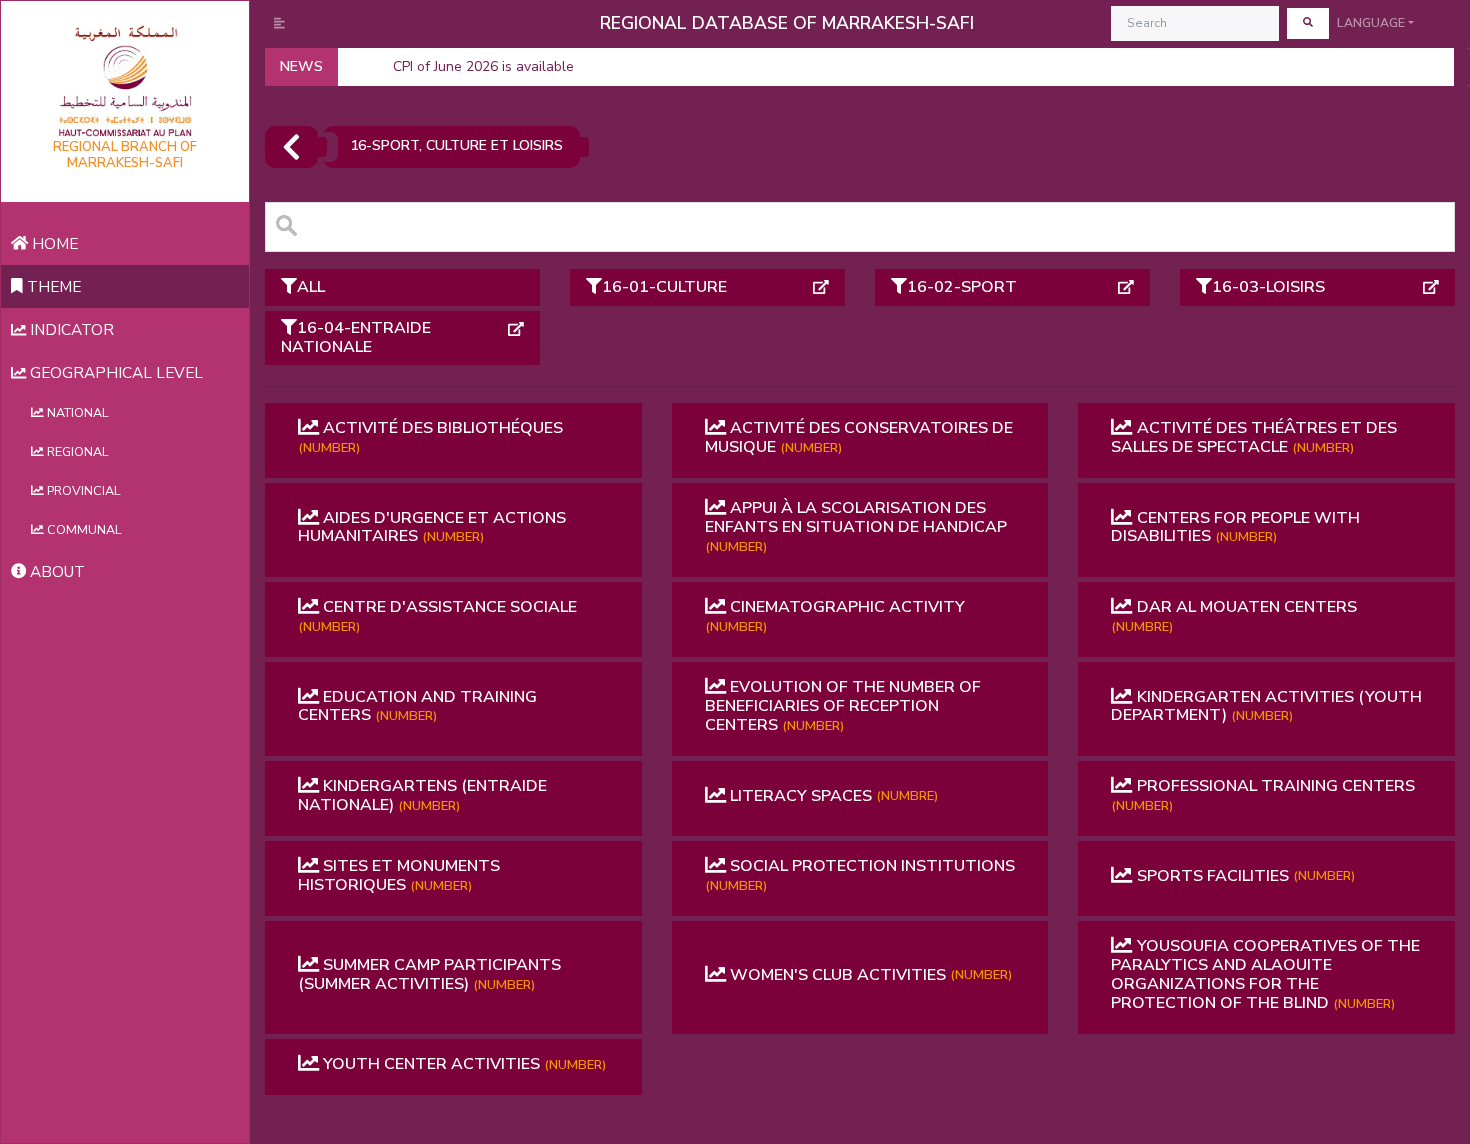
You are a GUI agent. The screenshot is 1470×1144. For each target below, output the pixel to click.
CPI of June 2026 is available (483, 66)
